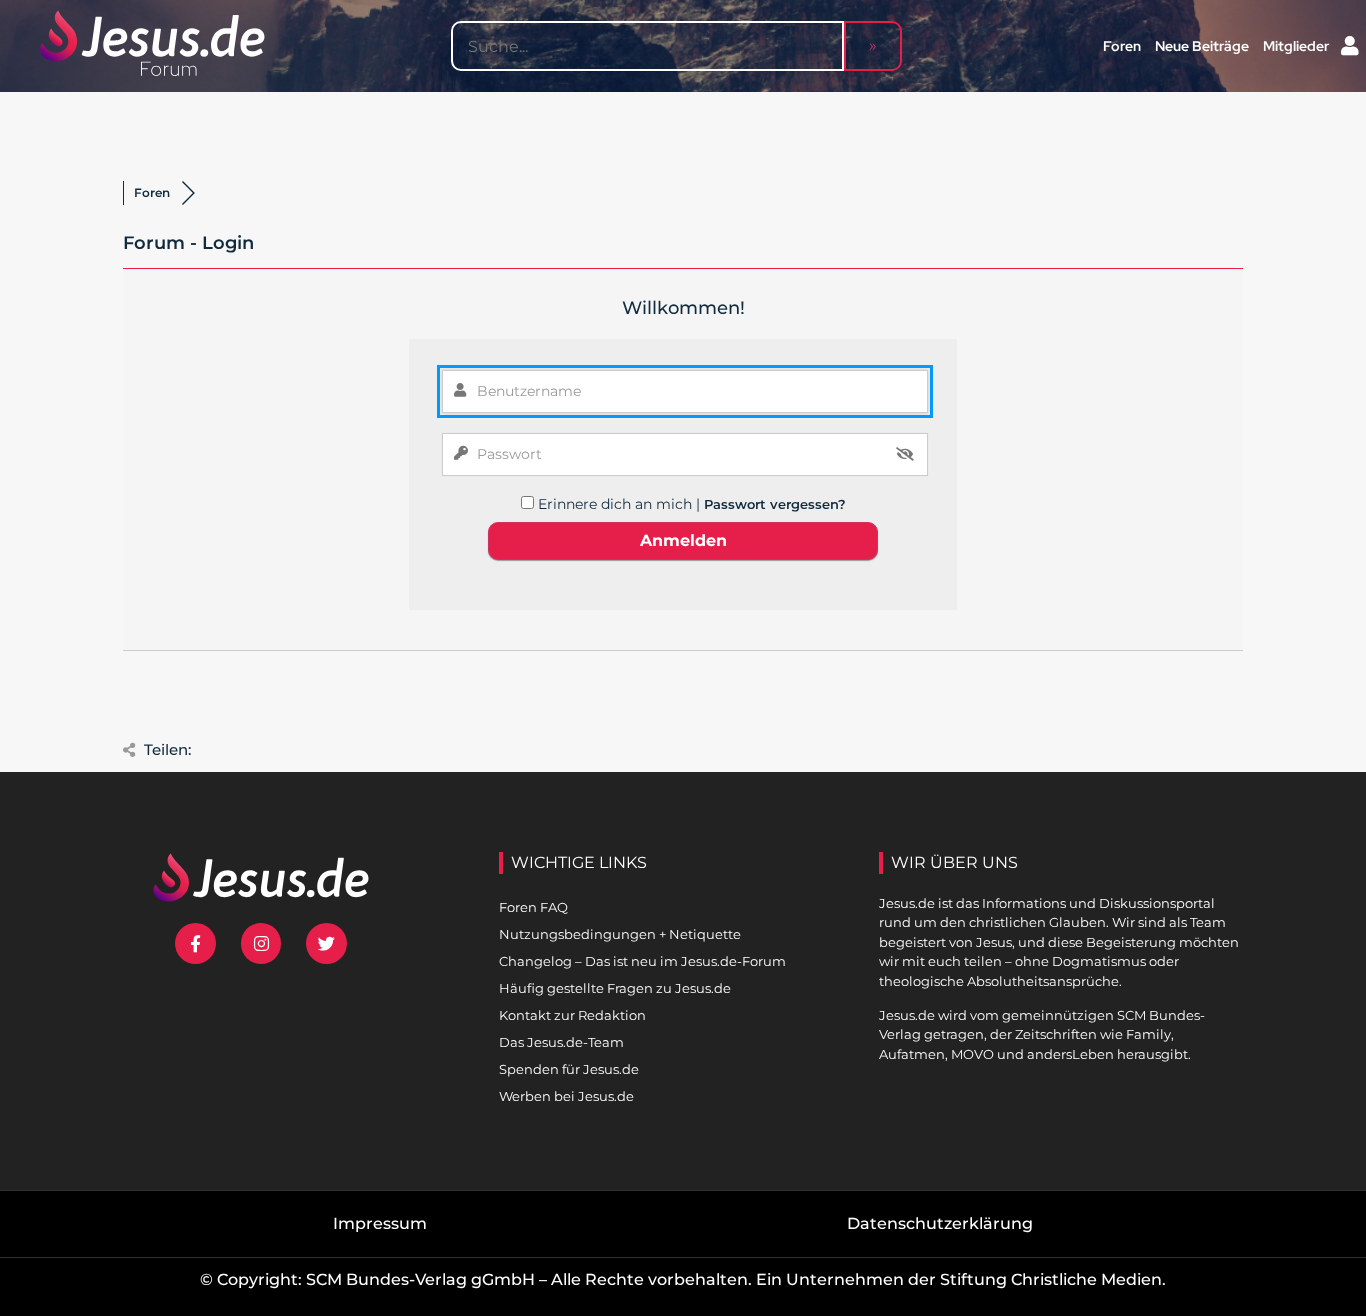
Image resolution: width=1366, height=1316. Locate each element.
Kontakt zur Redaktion (572, 1015)
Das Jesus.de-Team (561, 1042)
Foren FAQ (533, 907)
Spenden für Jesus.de (569, 1069)
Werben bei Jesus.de (566, 1096)
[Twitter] (326, 943)
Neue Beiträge (1202, 46)
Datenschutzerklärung (940, 1223)
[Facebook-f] (195, 943)
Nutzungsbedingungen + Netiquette (620, 934)
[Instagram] (261, 943)
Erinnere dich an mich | (621, 504)
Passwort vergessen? (775, 504)
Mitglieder (1296, 46)
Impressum (380, 1223)
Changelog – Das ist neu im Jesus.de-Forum (642, 961)
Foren (1122, 46)
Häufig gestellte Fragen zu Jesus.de (615, 988)
